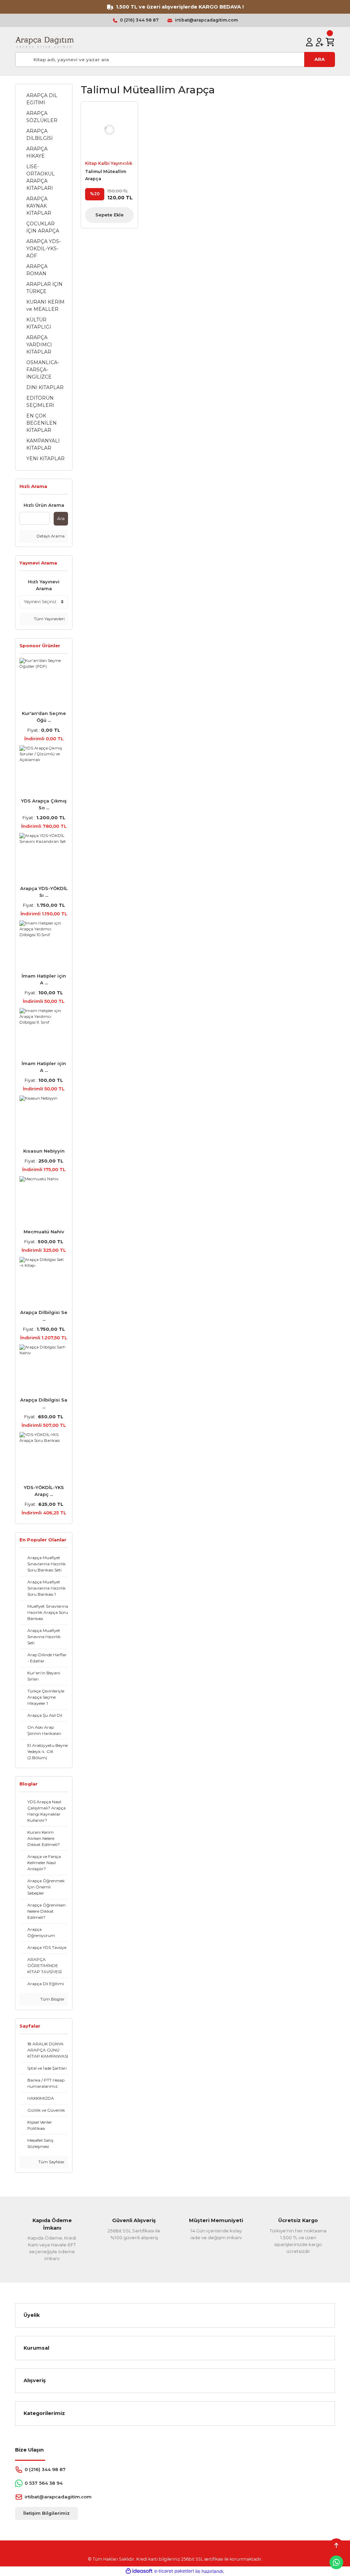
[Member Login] (309, 42)
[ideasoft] (139, 2571)
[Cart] (330, 42)
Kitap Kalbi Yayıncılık (109, 163)
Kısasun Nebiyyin (44, 1151)
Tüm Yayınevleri (49, 619)
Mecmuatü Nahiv (44, 1232)
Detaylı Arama (50, 536)
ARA (320, 59)
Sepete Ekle (110, 215)
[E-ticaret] (174, 2571)
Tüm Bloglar (52, 1999)
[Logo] (45, 42)
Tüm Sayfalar (51, 2162)
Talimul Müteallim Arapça (106, 175)
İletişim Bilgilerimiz (46, 2513)
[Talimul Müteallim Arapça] (109, 130)
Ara (61, 518)
